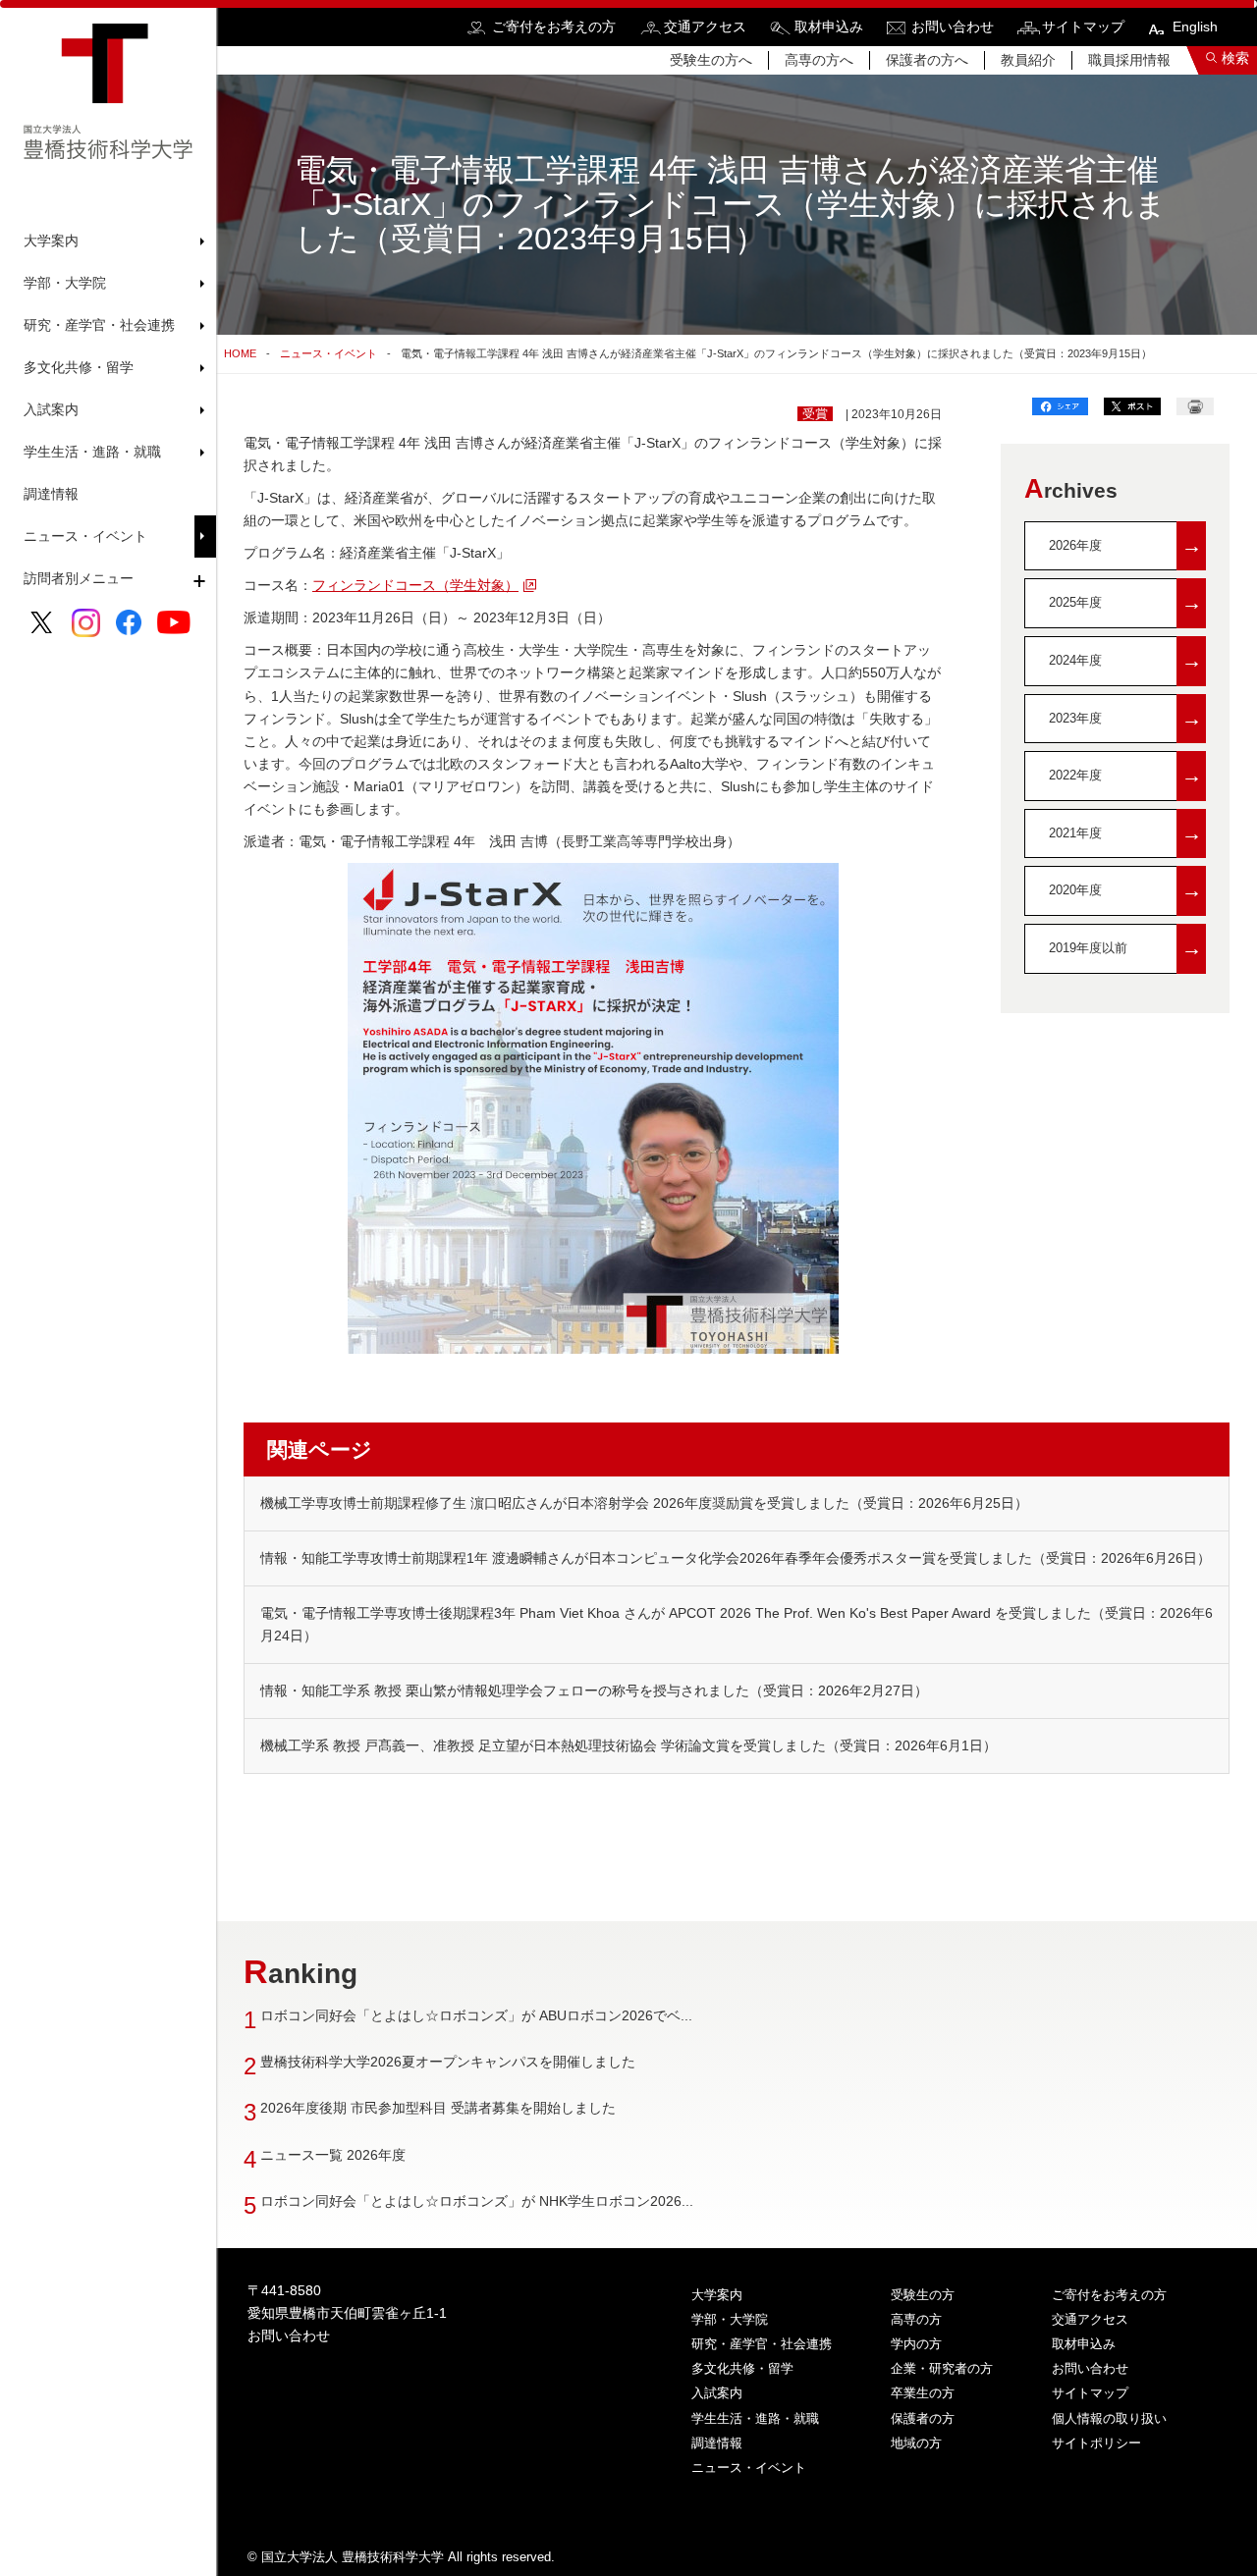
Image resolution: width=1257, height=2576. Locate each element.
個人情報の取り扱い (1109, 2418)
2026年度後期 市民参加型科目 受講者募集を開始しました (438, 2108)
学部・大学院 (730, 2319)
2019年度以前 (1125, 948)
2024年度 (1125, 660)
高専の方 (916, 2319)
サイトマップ (1083, 27)
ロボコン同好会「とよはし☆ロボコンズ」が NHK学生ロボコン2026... (477, 2201)
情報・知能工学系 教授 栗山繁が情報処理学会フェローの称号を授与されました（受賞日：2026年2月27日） (594, 1690)
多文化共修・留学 (742, 2368)
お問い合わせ (953, 27)
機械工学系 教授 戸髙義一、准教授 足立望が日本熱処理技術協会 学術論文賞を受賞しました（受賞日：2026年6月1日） (628, 1745)
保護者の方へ (927, 60)
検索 (1235, 58)
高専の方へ (819, 60)
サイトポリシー (1096, 2443)
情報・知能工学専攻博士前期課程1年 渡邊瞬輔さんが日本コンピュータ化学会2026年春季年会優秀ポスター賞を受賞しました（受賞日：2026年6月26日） (736, 1558)
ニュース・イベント (85, 536)
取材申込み (829, 27)
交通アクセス (705, 27)
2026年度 (1125, 545)
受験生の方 (923, 2295)
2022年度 (1125, 775)
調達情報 (51, 494)
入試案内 (717, 2393)
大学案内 (717, 2295)
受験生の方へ (711, 60)
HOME (240, 353)
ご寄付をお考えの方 (554, 27)
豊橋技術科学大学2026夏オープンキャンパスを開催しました (448, 2062)
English (1195, 27)
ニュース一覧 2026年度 (333, 2155)
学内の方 (916, 2344)
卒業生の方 (923, 2393)
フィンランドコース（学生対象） (415, 585)
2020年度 (1125, 890)
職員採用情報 (1129, 60)
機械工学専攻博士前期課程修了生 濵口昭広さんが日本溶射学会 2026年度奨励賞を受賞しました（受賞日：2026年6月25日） (644, 1503)
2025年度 (1125, 602)
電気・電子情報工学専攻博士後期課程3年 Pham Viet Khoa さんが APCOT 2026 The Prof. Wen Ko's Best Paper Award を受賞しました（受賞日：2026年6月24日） (737, 1624)
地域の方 (916, 2443)
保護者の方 (923, 2418)
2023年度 (1125, 718)
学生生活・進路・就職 (755, 2418)
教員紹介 (1028, 60)
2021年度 (1125, 833)
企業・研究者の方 (942, 2368)
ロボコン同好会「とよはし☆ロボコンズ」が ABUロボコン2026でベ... (476, 2015)
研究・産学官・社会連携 (762, 2344)
